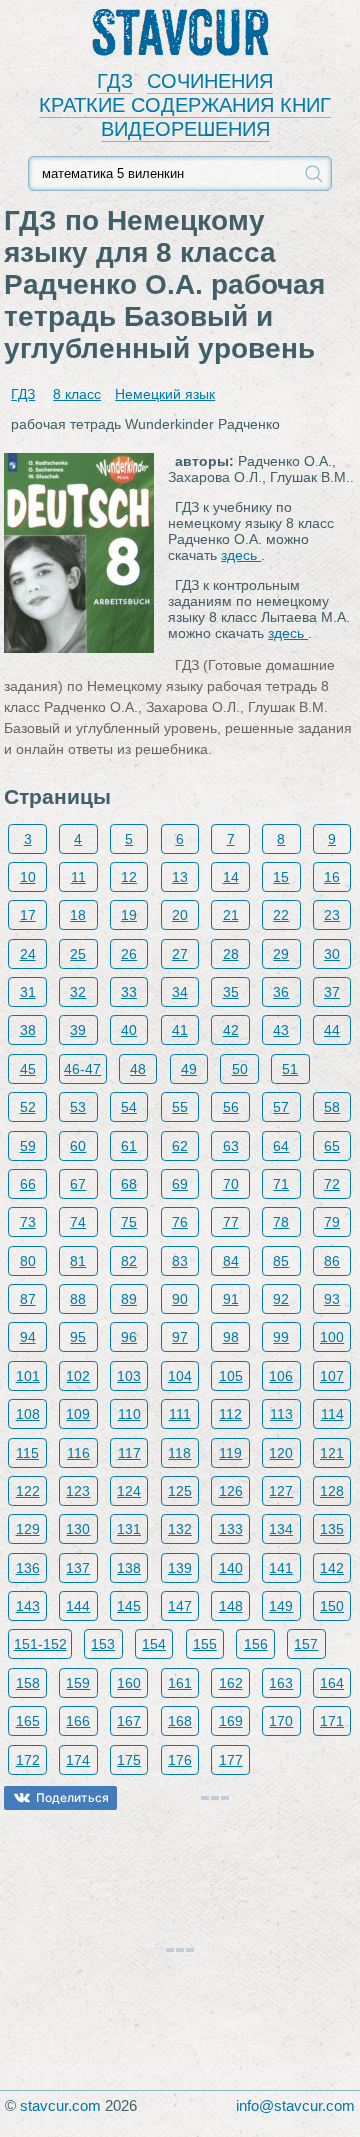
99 (281, 1337)
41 (180, 1030)
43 (281, 1030)
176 (180, 1760)
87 (28, 1299)
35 (231, 992)
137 (78, 1568)
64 (281, 1146)
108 (28, 1414)
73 (28, 1222)
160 (129, 1683)
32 (78, 992)
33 (129, 992)
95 (78, 1337)
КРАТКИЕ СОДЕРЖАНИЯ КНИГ (185, 105)
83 (180, 1261)
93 (332, 1299)
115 (27, 1453)
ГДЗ (115, 81)
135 (332, 1529)
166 (78, 1721)
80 (28, 1261)
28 (231, 954)
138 (129, 1568)
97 (180, 1337)
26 (129, 954)
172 (28, 1760)
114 (332, 1414)
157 (306, 1644)
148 (231, 1606)
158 (28, 1683)
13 (180, 877)
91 (231, 1299)
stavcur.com (60, 2105)
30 (332, 954)
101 (28, 1376)
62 (180, 1146)
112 (230, 1414)
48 (138, 1069)
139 (180, 1568)
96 (129, 1337)
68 (129, 1184)
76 (180, 1222)
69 (180, 1184)
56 (231, 1107)
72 (332, 1184)
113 (281, 1414)
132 (180, 1529)
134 (281, 1529)
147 (180, 1606)
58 (332, 1107)
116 (78, 1453)
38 (28, 1030)
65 (332, 1146)
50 (240, 1069)
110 (129, 1414)
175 (129, 1760)
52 (28, 1107)
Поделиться (72, 1797)
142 (332, 1568)
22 (281, 915)
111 (180, 1414)
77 (231, 1222)
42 (231, 1030)
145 (129, 1606)
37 (332, 992)
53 (78, 1107)
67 (78, 1184)
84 (231, 1261)
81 (78, 1261)
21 (231, 915)
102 (78, 1376)
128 (332, 1491)
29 (281, 954)
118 (179, 1453)
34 (180, 992)
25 (78, 954)
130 (78, 1529)
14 (231, 877)
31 (28, 992)
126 (231, 1491)
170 (281, 1721)
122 (28, 1491)
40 (129, 1030)
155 (205, 1644)
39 (78, 1030)
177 (231, 1760)
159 (78, 1683)
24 (28, 954)
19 (129, 915)
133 (231, 1529)
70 (231, 1184)
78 (281, 1222)
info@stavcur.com (295, 2105)
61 (129, 1146)
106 (281, 1376)
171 (332, 1721)
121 (332, 1453)
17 (28, 915)
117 (129, 1453)
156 (256, 1644)
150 (332, 1606)
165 (28, 1721)
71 (281, 1184)
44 (332, 1030)
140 (231, 1568)
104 (180, 1376)
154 (154, 1644)
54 (129, 1107)
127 (281, 1491)
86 (332, 1261)
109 (78, 1414)
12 (129, 877)
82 (129, 1261)
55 (180, 1107)
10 (28, 877)
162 (231, 1683)
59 (28, 1146)
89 (129, 1299)
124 (129, 1491)
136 (28, 1568)
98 (231, 1337)
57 (281, 1107)
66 (28, 1184)
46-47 (82, 1069)
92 (281, 1299)
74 (78, 1222)
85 (281, 1261)
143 (28, 1606)
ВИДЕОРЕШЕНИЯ (185, 129)
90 (180, 1299)
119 (230, 1453)
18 (78, 915)
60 (78, 1146)
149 (281, 1606)
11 (78, 877)
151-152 (40, 1644)
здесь (241, 555)
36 (281, 992)
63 (231, 1146)
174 (78, 1760)
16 (332, 877)
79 (332, 1222)
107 (332, 1376)
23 (332, 915)
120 (281, 1453)
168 (180, 1721)
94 (28, 1337)
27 (180, 954)
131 (129, 1529)
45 (28, 1069)
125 (180, 1491)
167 (129, 1721)
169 (231, 1721)
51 (290, 1069)
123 (78, 1491)
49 (189, 1069)
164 (332, 1683)
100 (332, 1337)
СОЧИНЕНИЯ (210, 81)
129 (28, 1529)
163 (281, 1683)
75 (129, 1222)
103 (129, 1376)
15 (281, 877)
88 (78, 1299)
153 (103, 1644)
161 (180, 1683)
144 (78, 1606)
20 (180, 915)
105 (231, 1376)
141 (281, 1568)
